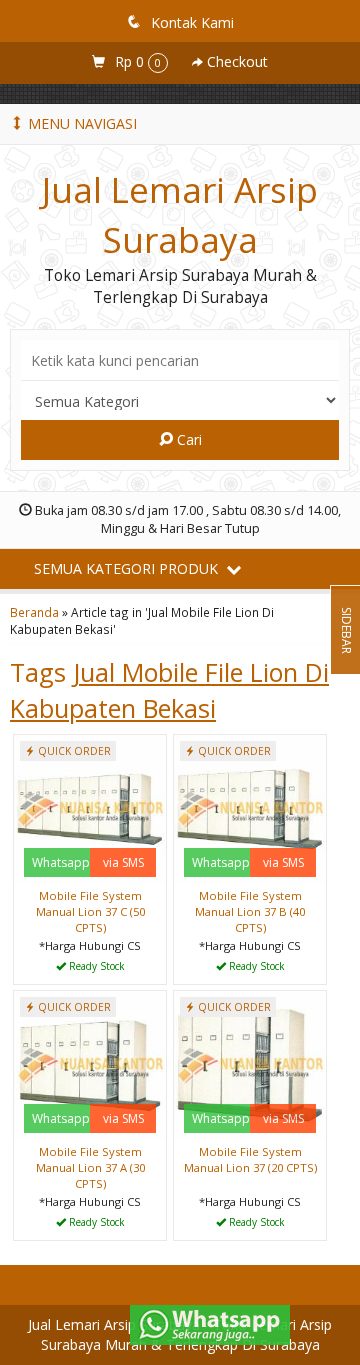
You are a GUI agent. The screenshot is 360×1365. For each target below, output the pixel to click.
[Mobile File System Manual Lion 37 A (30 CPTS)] (90, 1063)
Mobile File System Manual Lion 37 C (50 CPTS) (90, 911)
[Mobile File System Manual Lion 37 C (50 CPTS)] (90, 807)
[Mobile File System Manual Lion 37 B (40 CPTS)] (250, 807)
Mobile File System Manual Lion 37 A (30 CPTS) (90, 1167)
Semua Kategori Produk (128, 568)
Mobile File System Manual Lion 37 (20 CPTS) (250, 1159)
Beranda (34, 612)
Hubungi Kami (97, 967)
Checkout (235, 61)
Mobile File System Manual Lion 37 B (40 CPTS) (250, 911)
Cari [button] (187, 439)
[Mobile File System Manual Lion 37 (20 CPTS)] (250, 1063)
